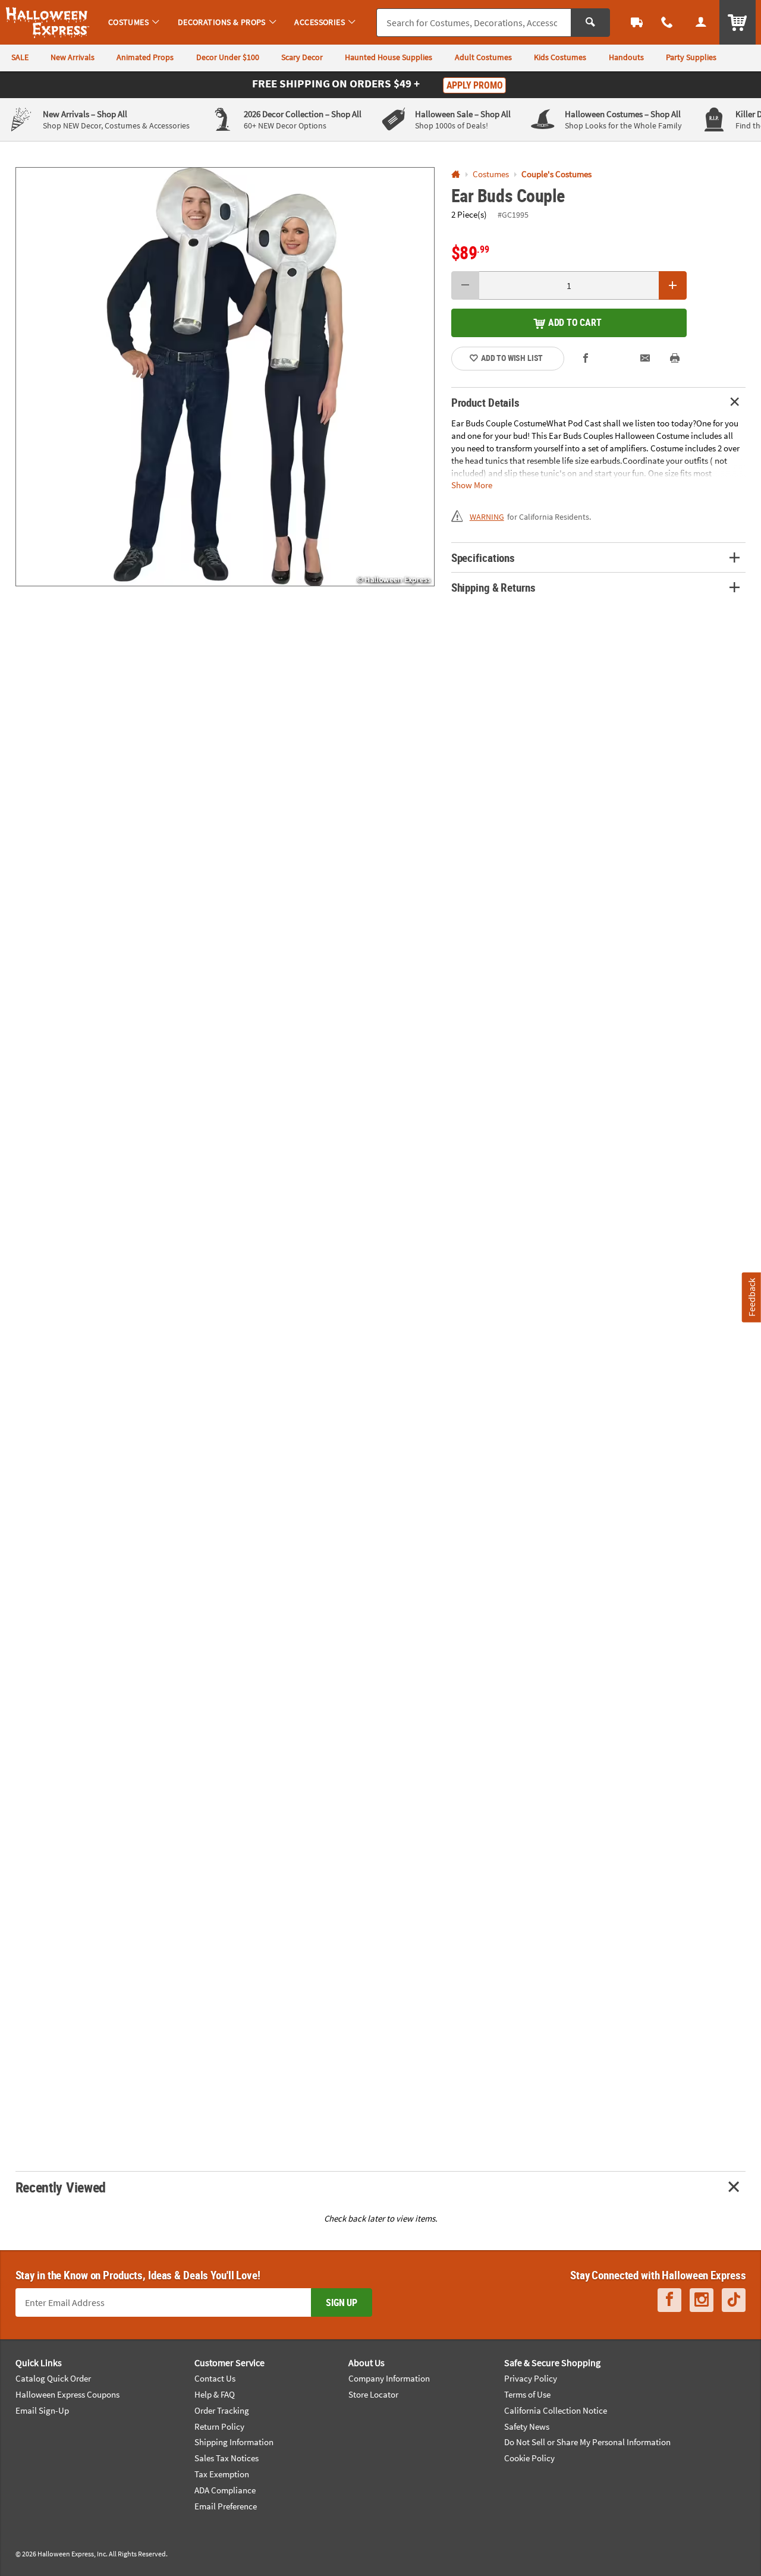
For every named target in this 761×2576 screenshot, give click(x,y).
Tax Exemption (222, 2474)
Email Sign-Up (42, 2410)
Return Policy (219, 2426)
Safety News (527, 2426)
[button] (225, 377)
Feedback (751, 1297)
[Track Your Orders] (637, 22)
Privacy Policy (531, 2378)
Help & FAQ (215, 2394)
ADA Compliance (225, 2490)
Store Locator (373, 2394)
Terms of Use (527, 2394)
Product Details (485, 402)
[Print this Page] (675, 359)
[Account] (701, 22)
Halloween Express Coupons (67, 2394)
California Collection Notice (556, 2410)
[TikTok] (734, 2300)
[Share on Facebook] (586, 359)
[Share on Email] (645, 359)
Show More (472, 485)
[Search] (590, 23)
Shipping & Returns (493, 587)
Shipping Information (234, 2442)
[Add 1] (673, 285)
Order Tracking (222, 2410)
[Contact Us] (667, 22)
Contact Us (215, 2378)
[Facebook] (669, 2300)
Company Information (389, 2378)
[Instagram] (702, 2300)
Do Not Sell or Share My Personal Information (587, 2442)
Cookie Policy (529, 2458)
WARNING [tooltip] (487, 517)
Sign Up (342, 2302)
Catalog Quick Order (53, 2378)
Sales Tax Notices (227, 2458)
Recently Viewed (61, 2187)
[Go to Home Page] (456, 175)
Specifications (483, 557)
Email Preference (226, 2506)
